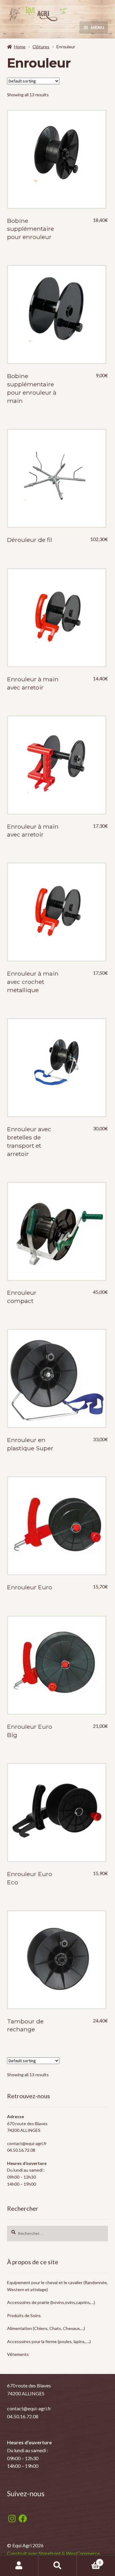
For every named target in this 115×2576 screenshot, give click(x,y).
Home (20, 47)
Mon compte (19, 2566)
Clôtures (41, 47)
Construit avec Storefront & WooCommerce (53, 2553)
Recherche (57, 2566)
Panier (89, 2560)
